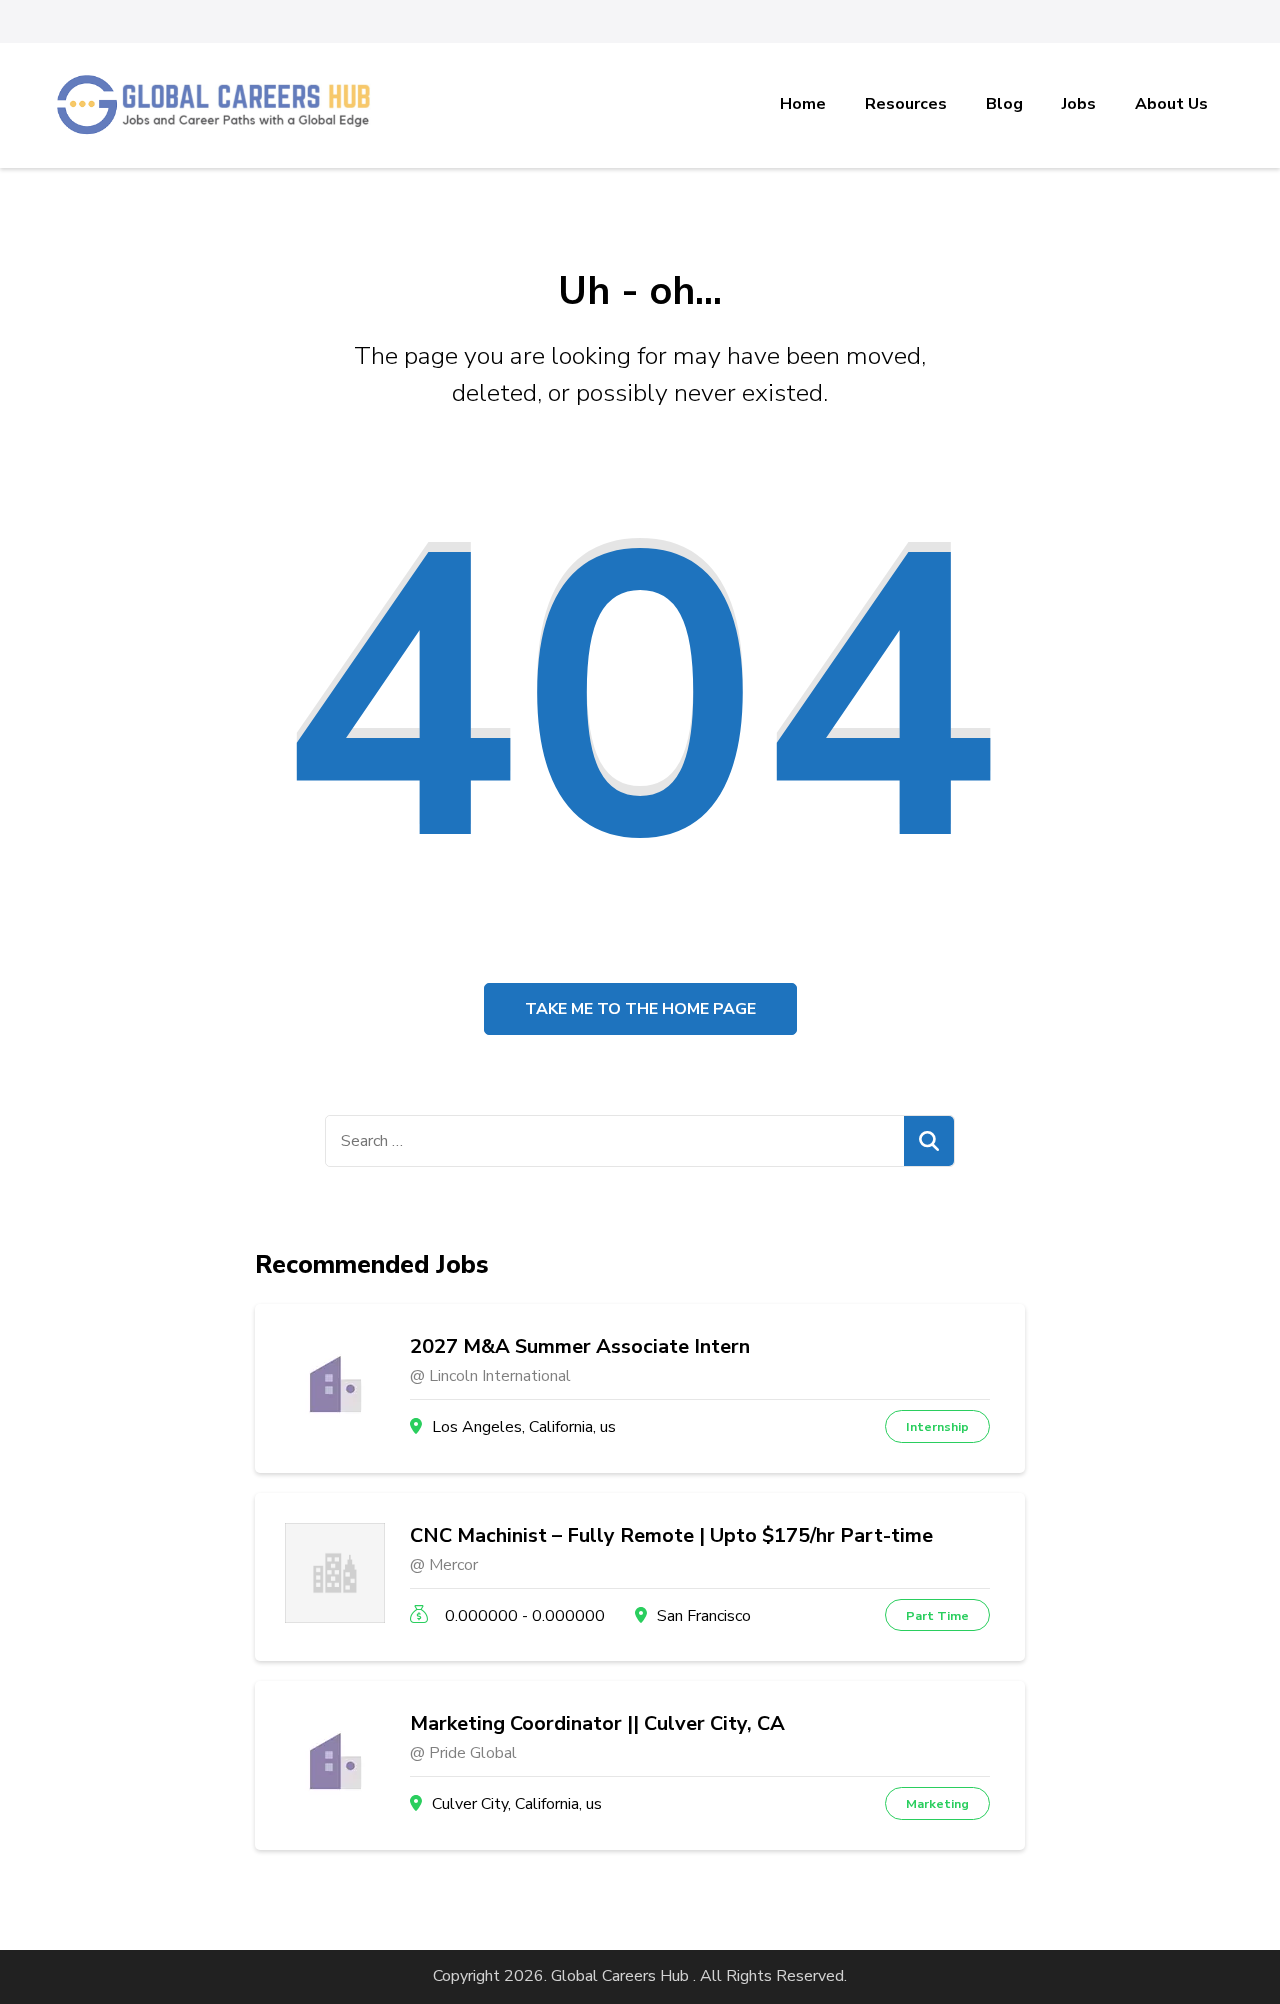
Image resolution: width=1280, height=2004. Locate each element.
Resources (906, 104)
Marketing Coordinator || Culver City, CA (597, 1724)
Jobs (1079, 104)
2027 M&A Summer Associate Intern (580, 1347)
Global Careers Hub (620, 1976)
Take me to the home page (640, 1009)
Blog (1004, 104)
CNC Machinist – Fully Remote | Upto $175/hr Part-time (671, 1536)
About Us (1171, 104)
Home (803, 104)
